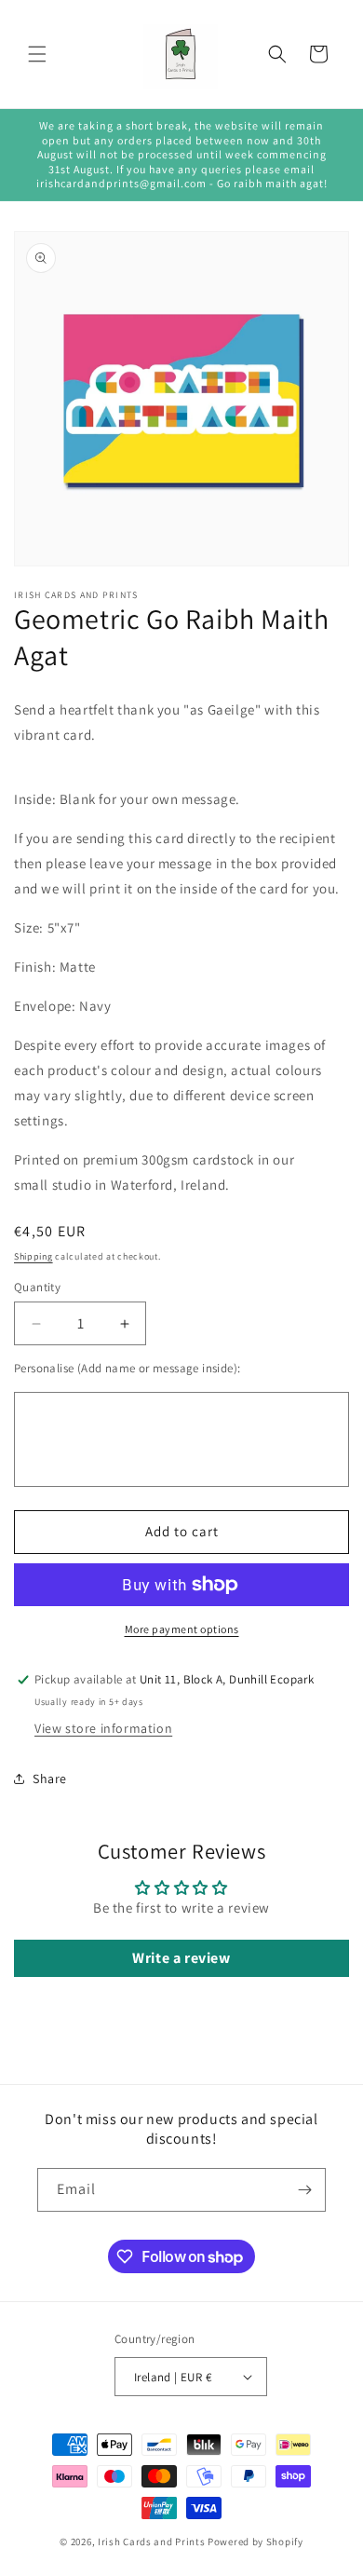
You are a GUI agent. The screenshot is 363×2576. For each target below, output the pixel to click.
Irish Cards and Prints (151, 2542)
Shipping (34, 1256)
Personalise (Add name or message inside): (127, 1368)
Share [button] (50, 1779)
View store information (103, 1728)
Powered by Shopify (255, 2542)
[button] (37, 54)
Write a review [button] (181, 1958)
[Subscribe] (304, 2190)
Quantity (37, 1287)
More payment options (182, 1629)
